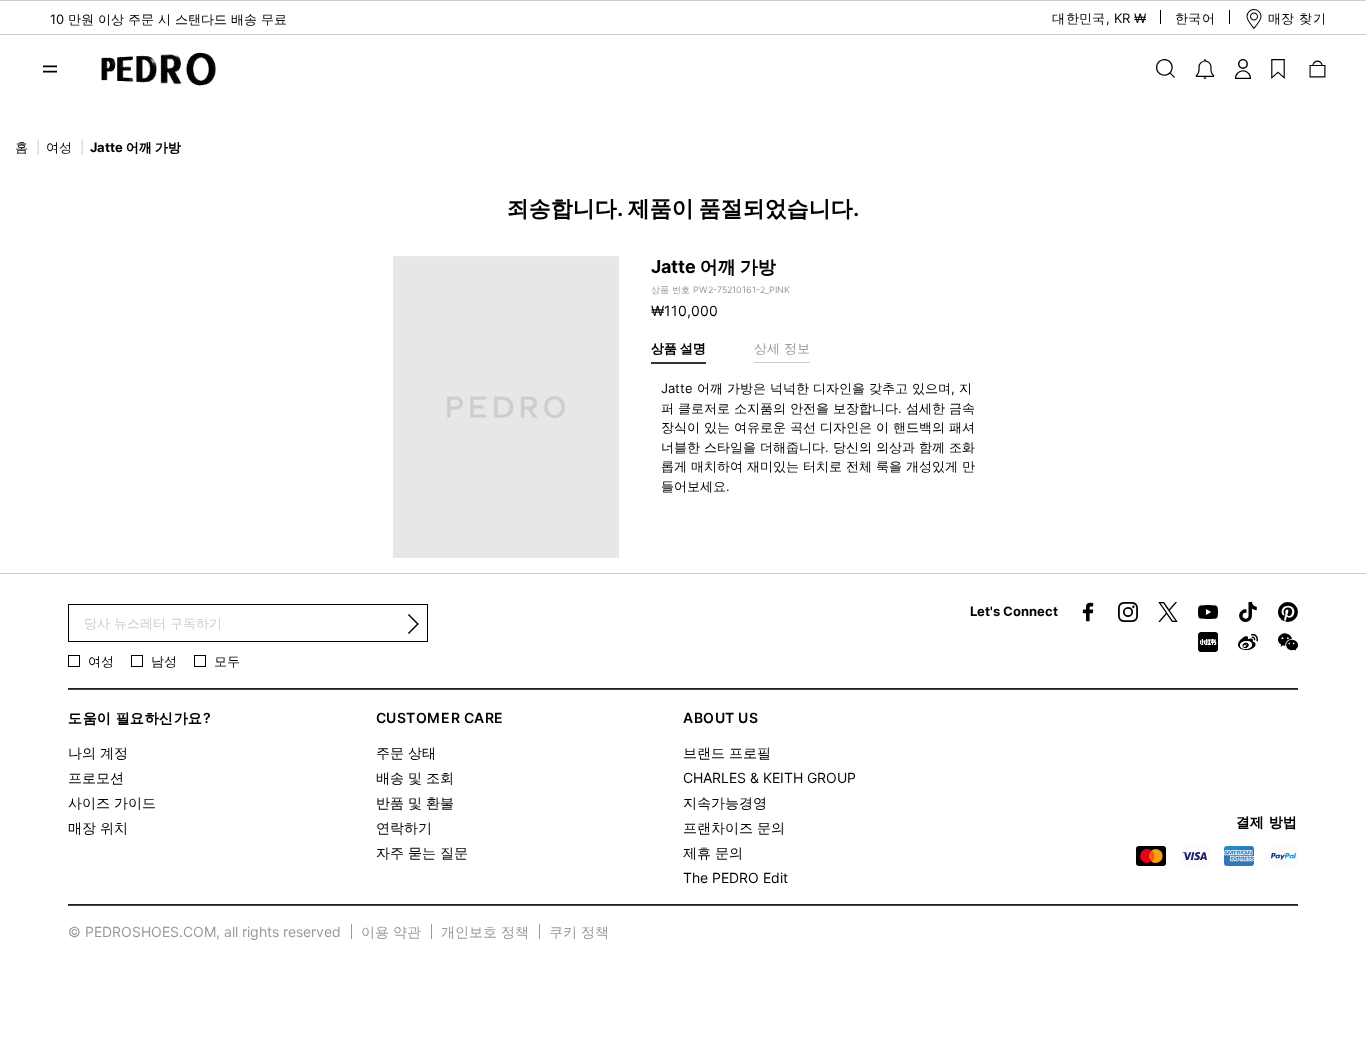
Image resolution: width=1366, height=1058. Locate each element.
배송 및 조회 (415, 777)
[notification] (1205, 69)
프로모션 (96, 777)
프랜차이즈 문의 (734, 827)
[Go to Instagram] (1128, 612)
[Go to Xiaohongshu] (1208, 642)
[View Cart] (1316, 68)
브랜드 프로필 (727, 752)
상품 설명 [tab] (678, 348)
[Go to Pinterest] (1288, 612)
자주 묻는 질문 (422, 852)
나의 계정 (98, 752)
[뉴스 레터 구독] (413, 624)
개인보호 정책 (485, 931)
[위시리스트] (1278, 68)
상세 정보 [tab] (782, 348)
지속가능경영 (725, 802)
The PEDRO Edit (735, 877)
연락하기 (404, 827)
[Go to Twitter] (1168, 612)
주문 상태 (406, 752)
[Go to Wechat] (1288, 642)
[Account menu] (1243, 68)
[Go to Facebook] (1088, 612)
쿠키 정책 (579, 931)
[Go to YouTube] (1208, 612)
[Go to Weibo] (1248, 642)
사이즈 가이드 (112, 802)
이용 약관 (391, 931)
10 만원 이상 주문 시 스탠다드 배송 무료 (168, 19)
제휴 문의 (713, 852)
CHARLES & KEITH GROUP (769, 777)
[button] (1081, 18)
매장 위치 (98, 827)
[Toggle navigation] (50, 69)
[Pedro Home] (148, 67)
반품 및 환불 (415, 802)
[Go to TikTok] (1248, 612)
